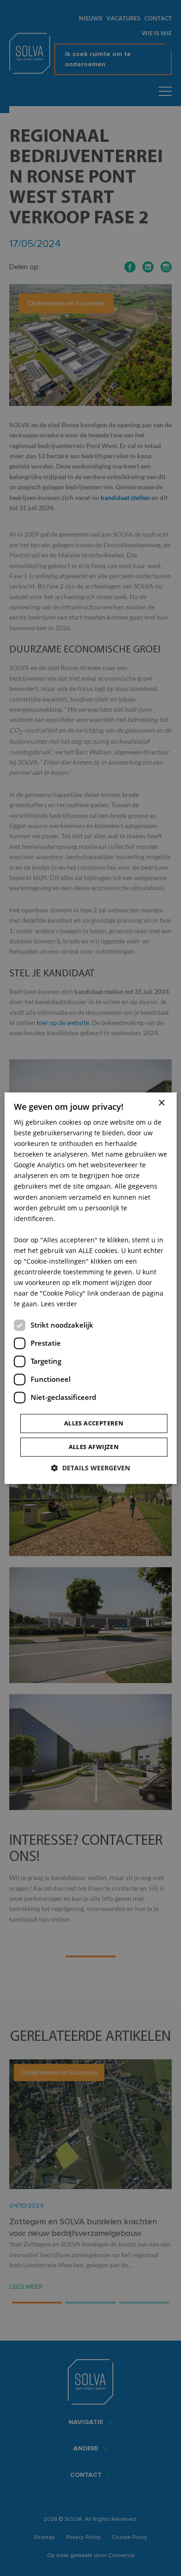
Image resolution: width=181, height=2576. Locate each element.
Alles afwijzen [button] (94, 1447)
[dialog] (90, 1288)
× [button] (161, 1103)
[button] (90, 1468)
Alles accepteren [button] (94, 1423)
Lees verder (59, 1304)
